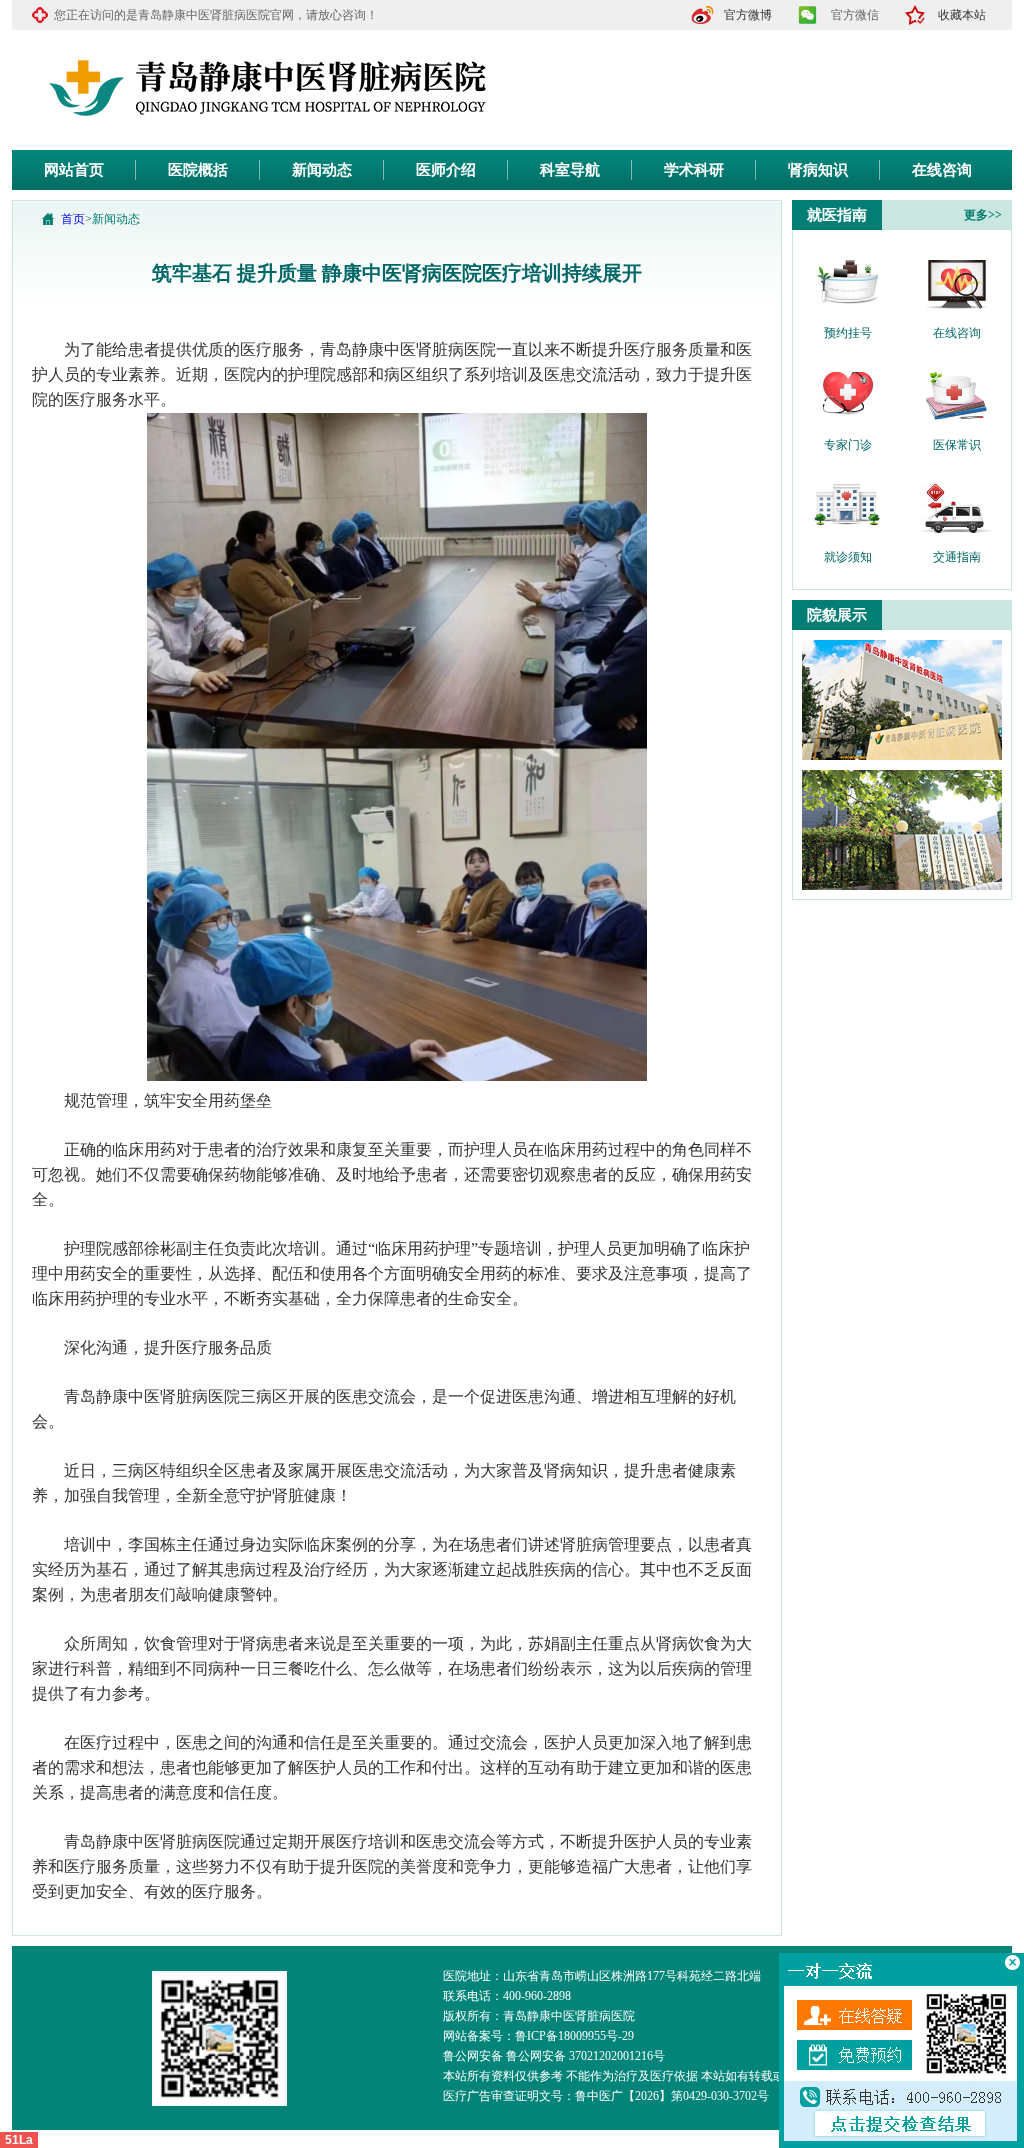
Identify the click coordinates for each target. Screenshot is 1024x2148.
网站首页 (74, 170)
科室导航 (570, 170)
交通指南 (957, 557)
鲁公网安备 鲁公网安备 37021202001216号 (554, 2056)
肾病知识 (818, 170)
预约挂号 (848, 333)
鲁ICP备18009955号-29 (574, 2036)
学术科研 (694, 170)
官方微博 (748, 15)
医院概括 (198, 170)
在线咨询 (942, 170)
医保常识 (957, 445)
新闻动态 (322, 170)
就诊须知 (848, 557)
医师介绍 (446, 170)
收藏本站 (962, 15)
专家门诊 (848, 445)
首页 (73, 219)
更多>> (983, 215)
